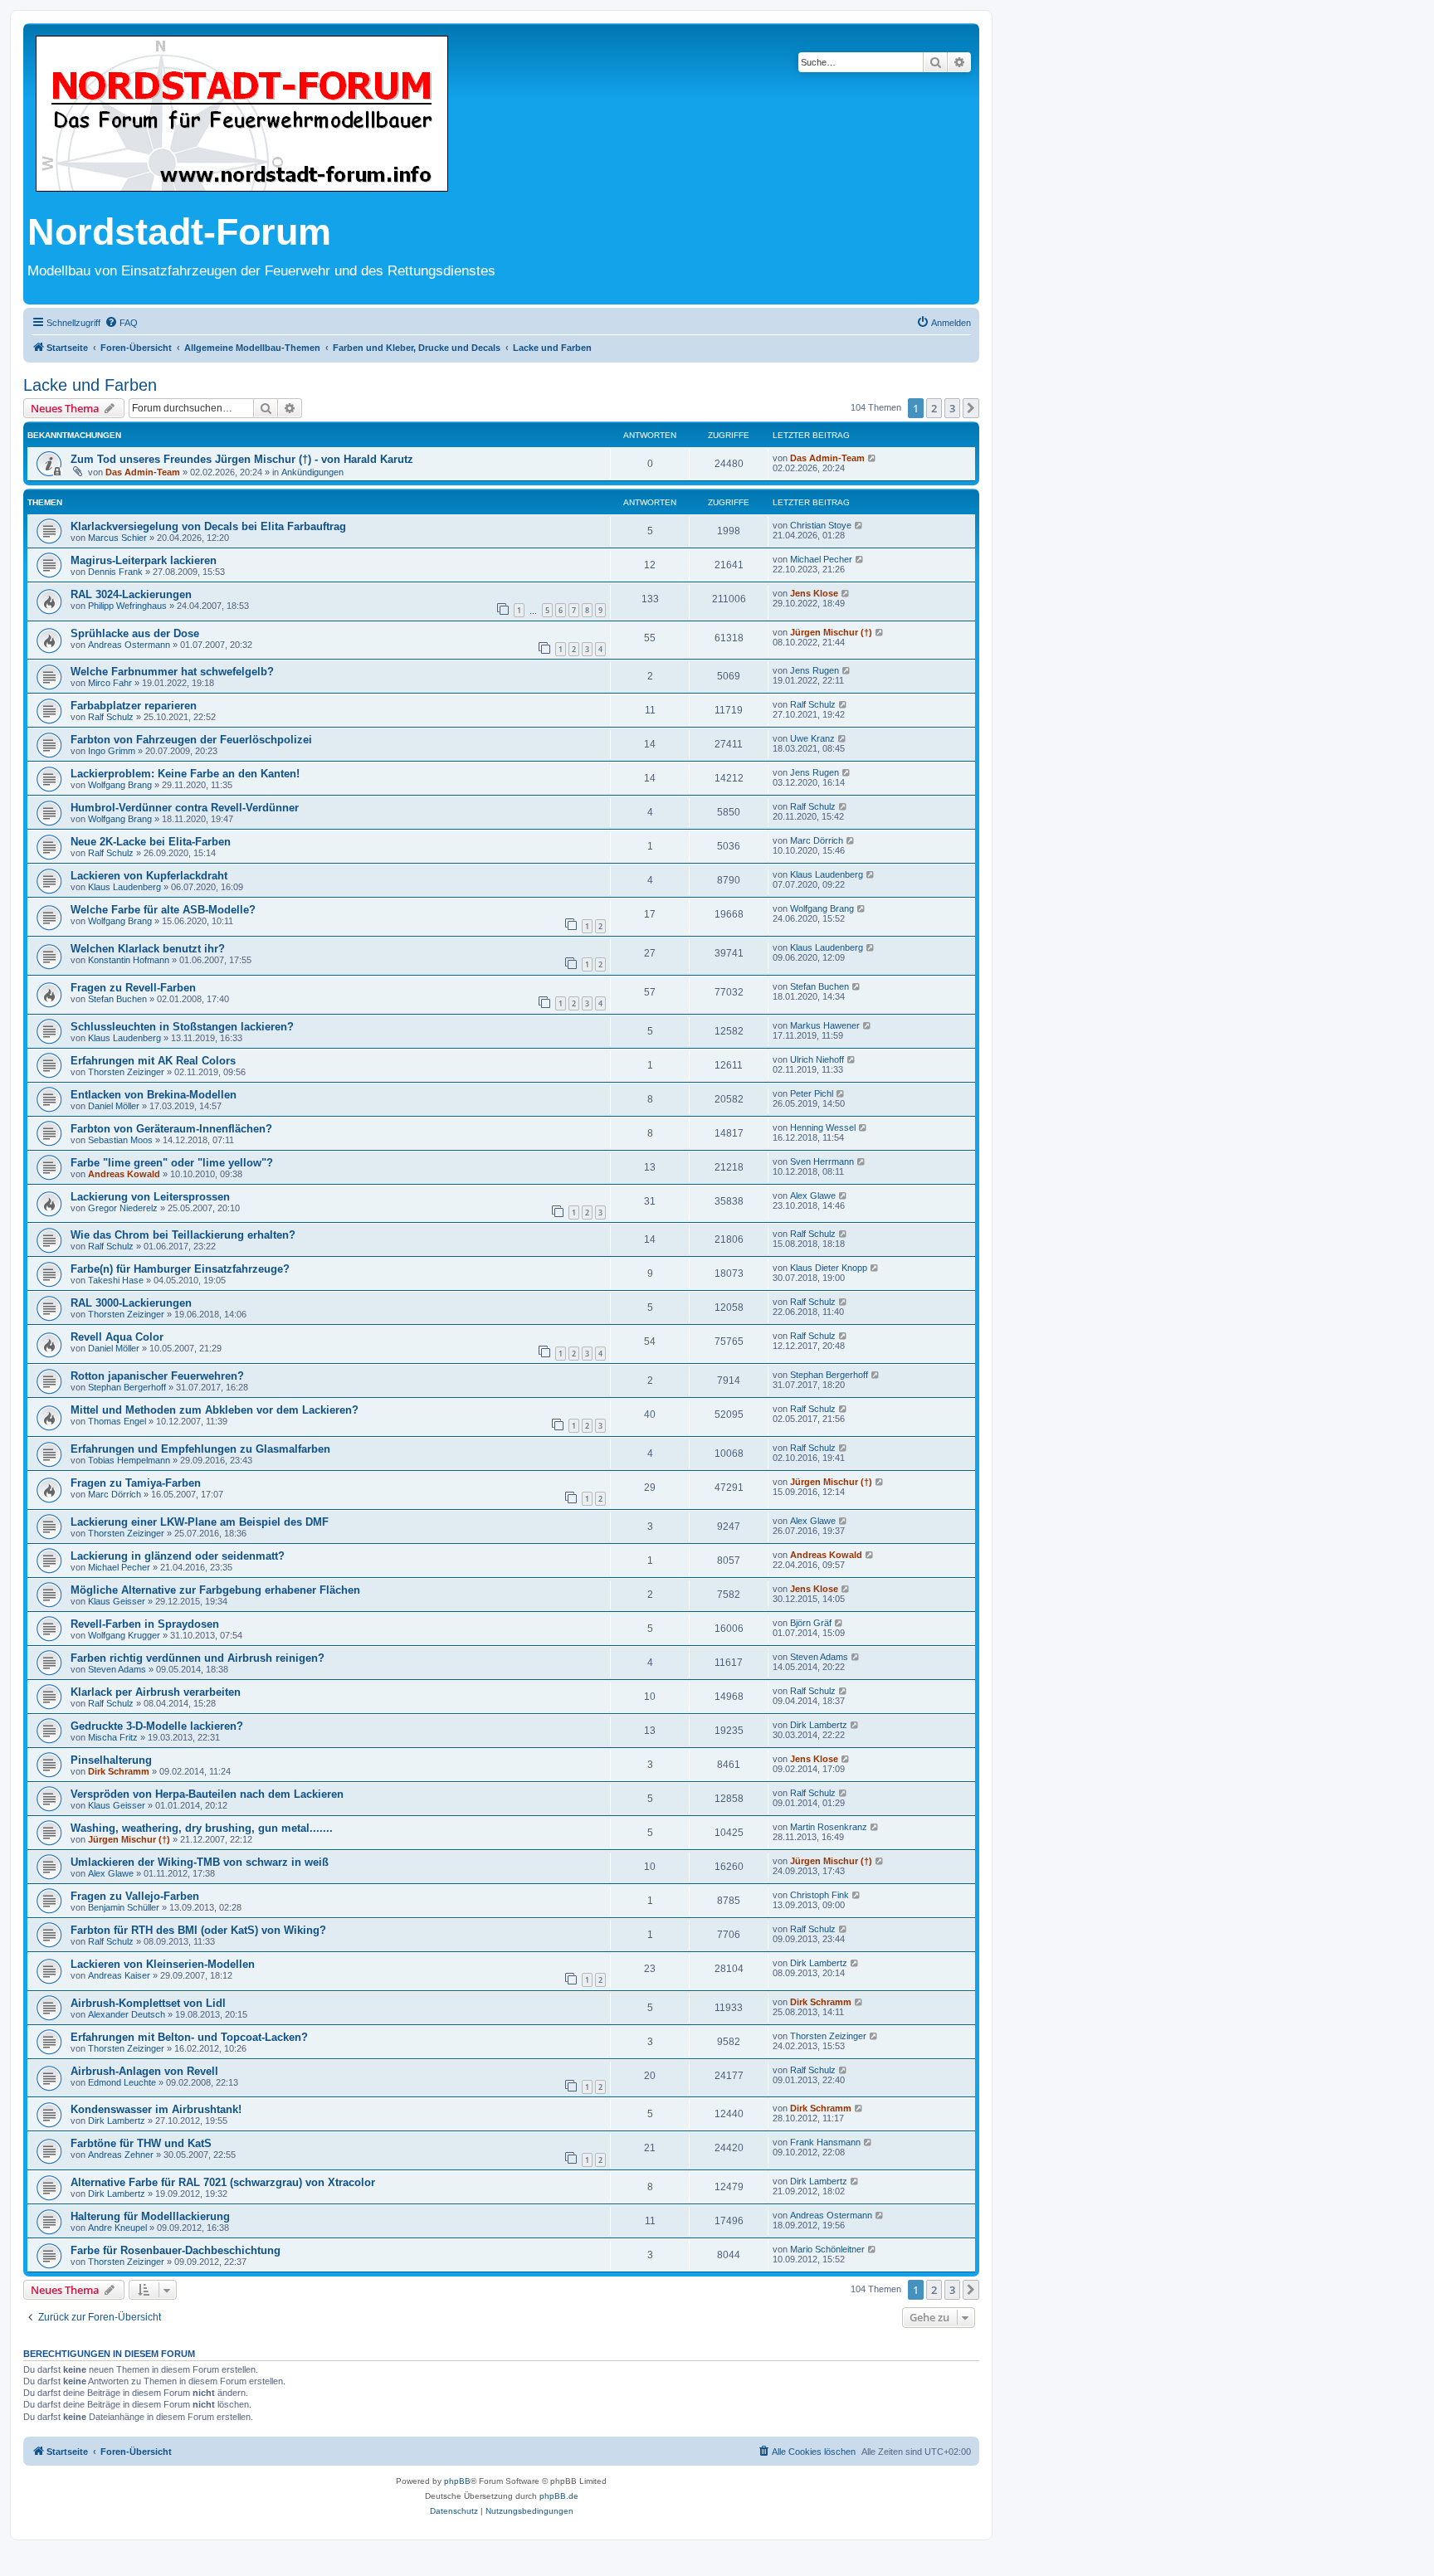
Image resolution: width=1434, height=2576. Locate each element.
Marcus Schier (117, 538)
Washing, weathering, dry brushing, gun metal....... (202, 1828)
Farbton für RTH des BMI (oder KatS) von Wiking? (198, 1930)
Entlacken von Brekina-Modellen (154, 1095)
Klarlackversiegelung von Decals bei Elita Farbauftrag (208, 526)
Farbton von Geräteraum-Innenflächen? (171, 1129)
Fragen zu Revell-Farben (133, 988)
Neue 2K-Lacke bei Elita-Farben (151, 842)
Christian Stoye (821, 525)
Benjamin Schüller (124, 1907)
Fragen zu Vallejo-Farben (135, 1896)
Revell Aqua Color (117, 1337)
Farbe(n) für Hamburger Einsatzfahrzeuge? (180, 1269)
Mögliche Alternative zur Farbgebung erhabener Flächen (215, 1590)
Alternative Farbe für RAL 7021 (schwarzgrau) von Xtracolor (223, 2182)
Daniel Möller (114, 1106)
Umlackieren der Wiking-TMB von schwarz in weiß (200, 1862)
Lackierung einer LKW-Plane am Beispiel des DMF (200, 1522)
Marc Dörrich (817, 840)
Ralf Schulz (111, 717)
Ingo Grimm (112, 751)
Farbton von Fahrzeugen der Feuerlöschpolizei (191, 740)
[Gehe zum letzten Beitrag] (873, 458)
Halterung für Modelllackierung (150, 2216)
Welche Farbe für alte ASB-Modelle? (163, 910)
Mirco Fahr (110, 683)
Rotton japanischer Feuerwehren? (157, 1376)
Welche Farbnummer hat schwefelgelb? (172, 672)
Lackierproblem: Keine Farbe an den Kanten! (185, 774)
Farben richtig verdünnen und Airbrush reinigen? (198, 1658)
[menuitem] (121, 323)
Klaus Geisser (117, 1601)
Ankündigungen (312, 472)
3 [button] (952, 408)
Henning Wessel (823, 1127)
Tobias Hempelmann (129, 1460)
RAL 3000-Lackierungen (131, 1303)
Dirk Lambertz (819, 1725)
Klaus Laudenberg (124, 887)
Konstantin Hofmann (129, 960)
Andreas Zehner (121, 2155)
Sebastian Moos (120, 1140)
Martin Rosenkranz (829, 1827)
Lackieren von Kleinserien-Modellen (163, 1964)
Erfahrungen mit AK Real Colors (153, 1061)
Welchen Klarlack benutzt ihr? (148, 949)
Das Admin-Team (143, 472)
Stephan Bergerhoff (127, 1387)
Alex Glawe (813, 1195)
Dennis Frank (115, 572)
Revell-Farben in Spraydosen (145, 1624)
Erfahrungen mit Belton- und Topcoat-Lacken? (189, 2037)
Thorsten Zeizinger (126, 1072)
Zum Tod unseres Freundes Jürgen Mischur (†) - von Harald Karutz (242, 459)
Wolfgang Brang (120, 785)
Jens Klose (814, 593)
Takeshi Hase (116, 1280)
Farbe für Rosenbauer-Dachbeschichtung (176, 2250)
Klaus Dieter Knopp (829, 1268)
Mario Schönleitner (827, 2249)
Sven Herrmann (822, 1161)
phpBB (457, 2481)
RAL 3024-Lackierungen (131, 594)
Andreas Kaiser (119, 1975)
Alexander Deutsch (127, 2014)
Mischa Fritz (113, 1737)
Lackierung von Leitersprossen (150, 1197)
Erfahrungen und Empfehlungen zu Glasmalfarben (200, 1449)
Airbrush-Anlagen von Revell (144, 2071)
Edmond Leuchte (122, 2082)
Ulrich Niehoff (817, 1059)
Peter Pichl (812, 1093)
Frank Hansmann (825, 2142)
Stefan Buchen (117, 999)
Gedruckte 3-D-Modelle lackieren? (157, 1726)
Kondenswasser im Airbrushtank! (156, 2109)
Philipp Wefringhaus (127, 606)
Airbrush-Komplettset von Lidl (148, 2003)
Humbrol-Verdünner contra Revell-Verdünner (185, 808)
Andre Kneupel (117, 2228)
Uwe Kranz (812, 738)
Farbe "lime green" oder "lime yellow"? (172, 1163)
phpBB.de (559, 2496)
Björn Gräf (811, 1623)
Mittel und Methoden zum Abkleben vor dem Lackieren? (215, 1410)
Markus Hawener (825, 1025)
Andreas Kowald (124, 1174)
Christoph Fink (819, 1895)
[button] (971, 408)
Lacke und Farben (90, 385)
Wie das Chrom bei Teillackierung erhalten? (183, 1235)
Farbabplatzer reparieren (134, 706)
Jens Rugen (815, 670)
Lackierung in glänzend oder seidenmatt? (178, 1556)
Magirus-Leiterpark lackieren (144, 560)
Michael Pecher (821, 559)
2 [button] (934, 408)
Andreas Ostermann (129, 645)
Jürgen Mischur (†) (831, 632)
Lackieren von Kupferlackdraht (149, 876)
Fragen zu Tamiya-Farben (136, 1483)
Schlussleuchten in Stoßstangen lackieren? (182, 1027)
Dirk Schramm (119, 1771)
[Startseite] (242, 115)
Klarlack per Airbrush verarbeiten (156, 1692)
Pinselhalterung (111, 1760)
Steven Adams (117, 1669)
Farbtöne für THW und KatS (141, 2143)
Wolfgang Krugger (124, 1635)
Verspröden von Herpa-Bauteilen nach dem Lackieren (207, 1794)
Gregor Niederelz (123, 1208)
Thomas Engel (117, 1421)
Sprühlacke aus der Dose (135, 633)
